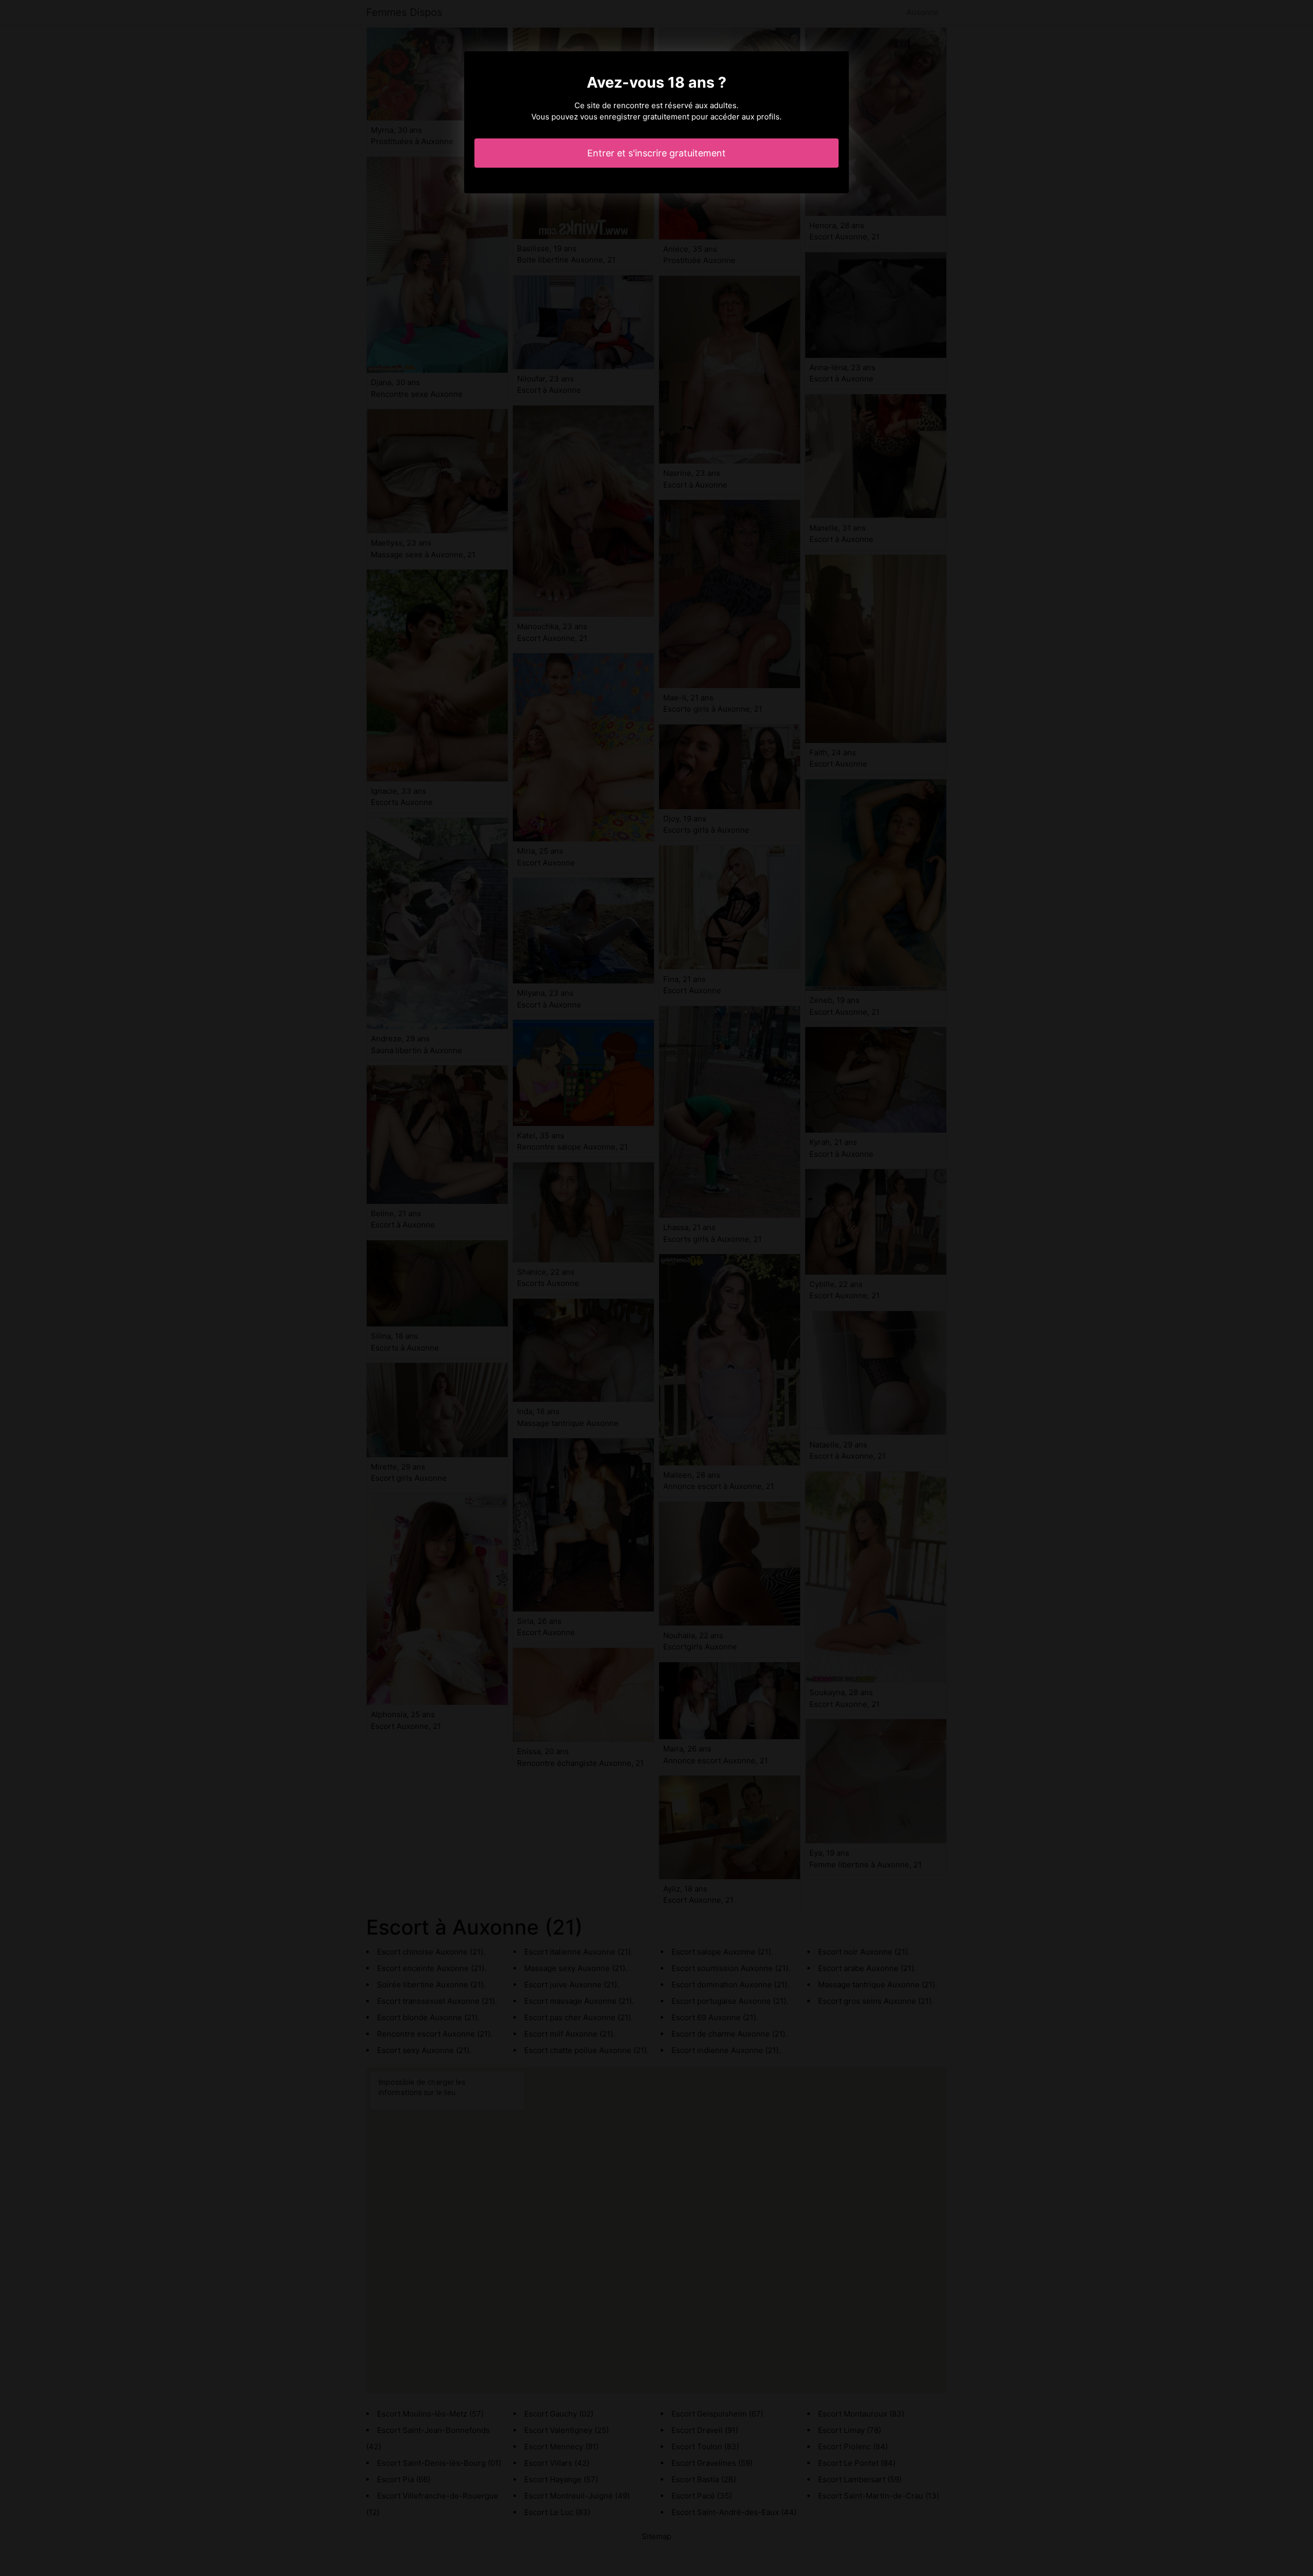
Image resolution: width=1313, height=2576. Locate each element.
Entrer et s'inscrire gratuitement (656, 153)
